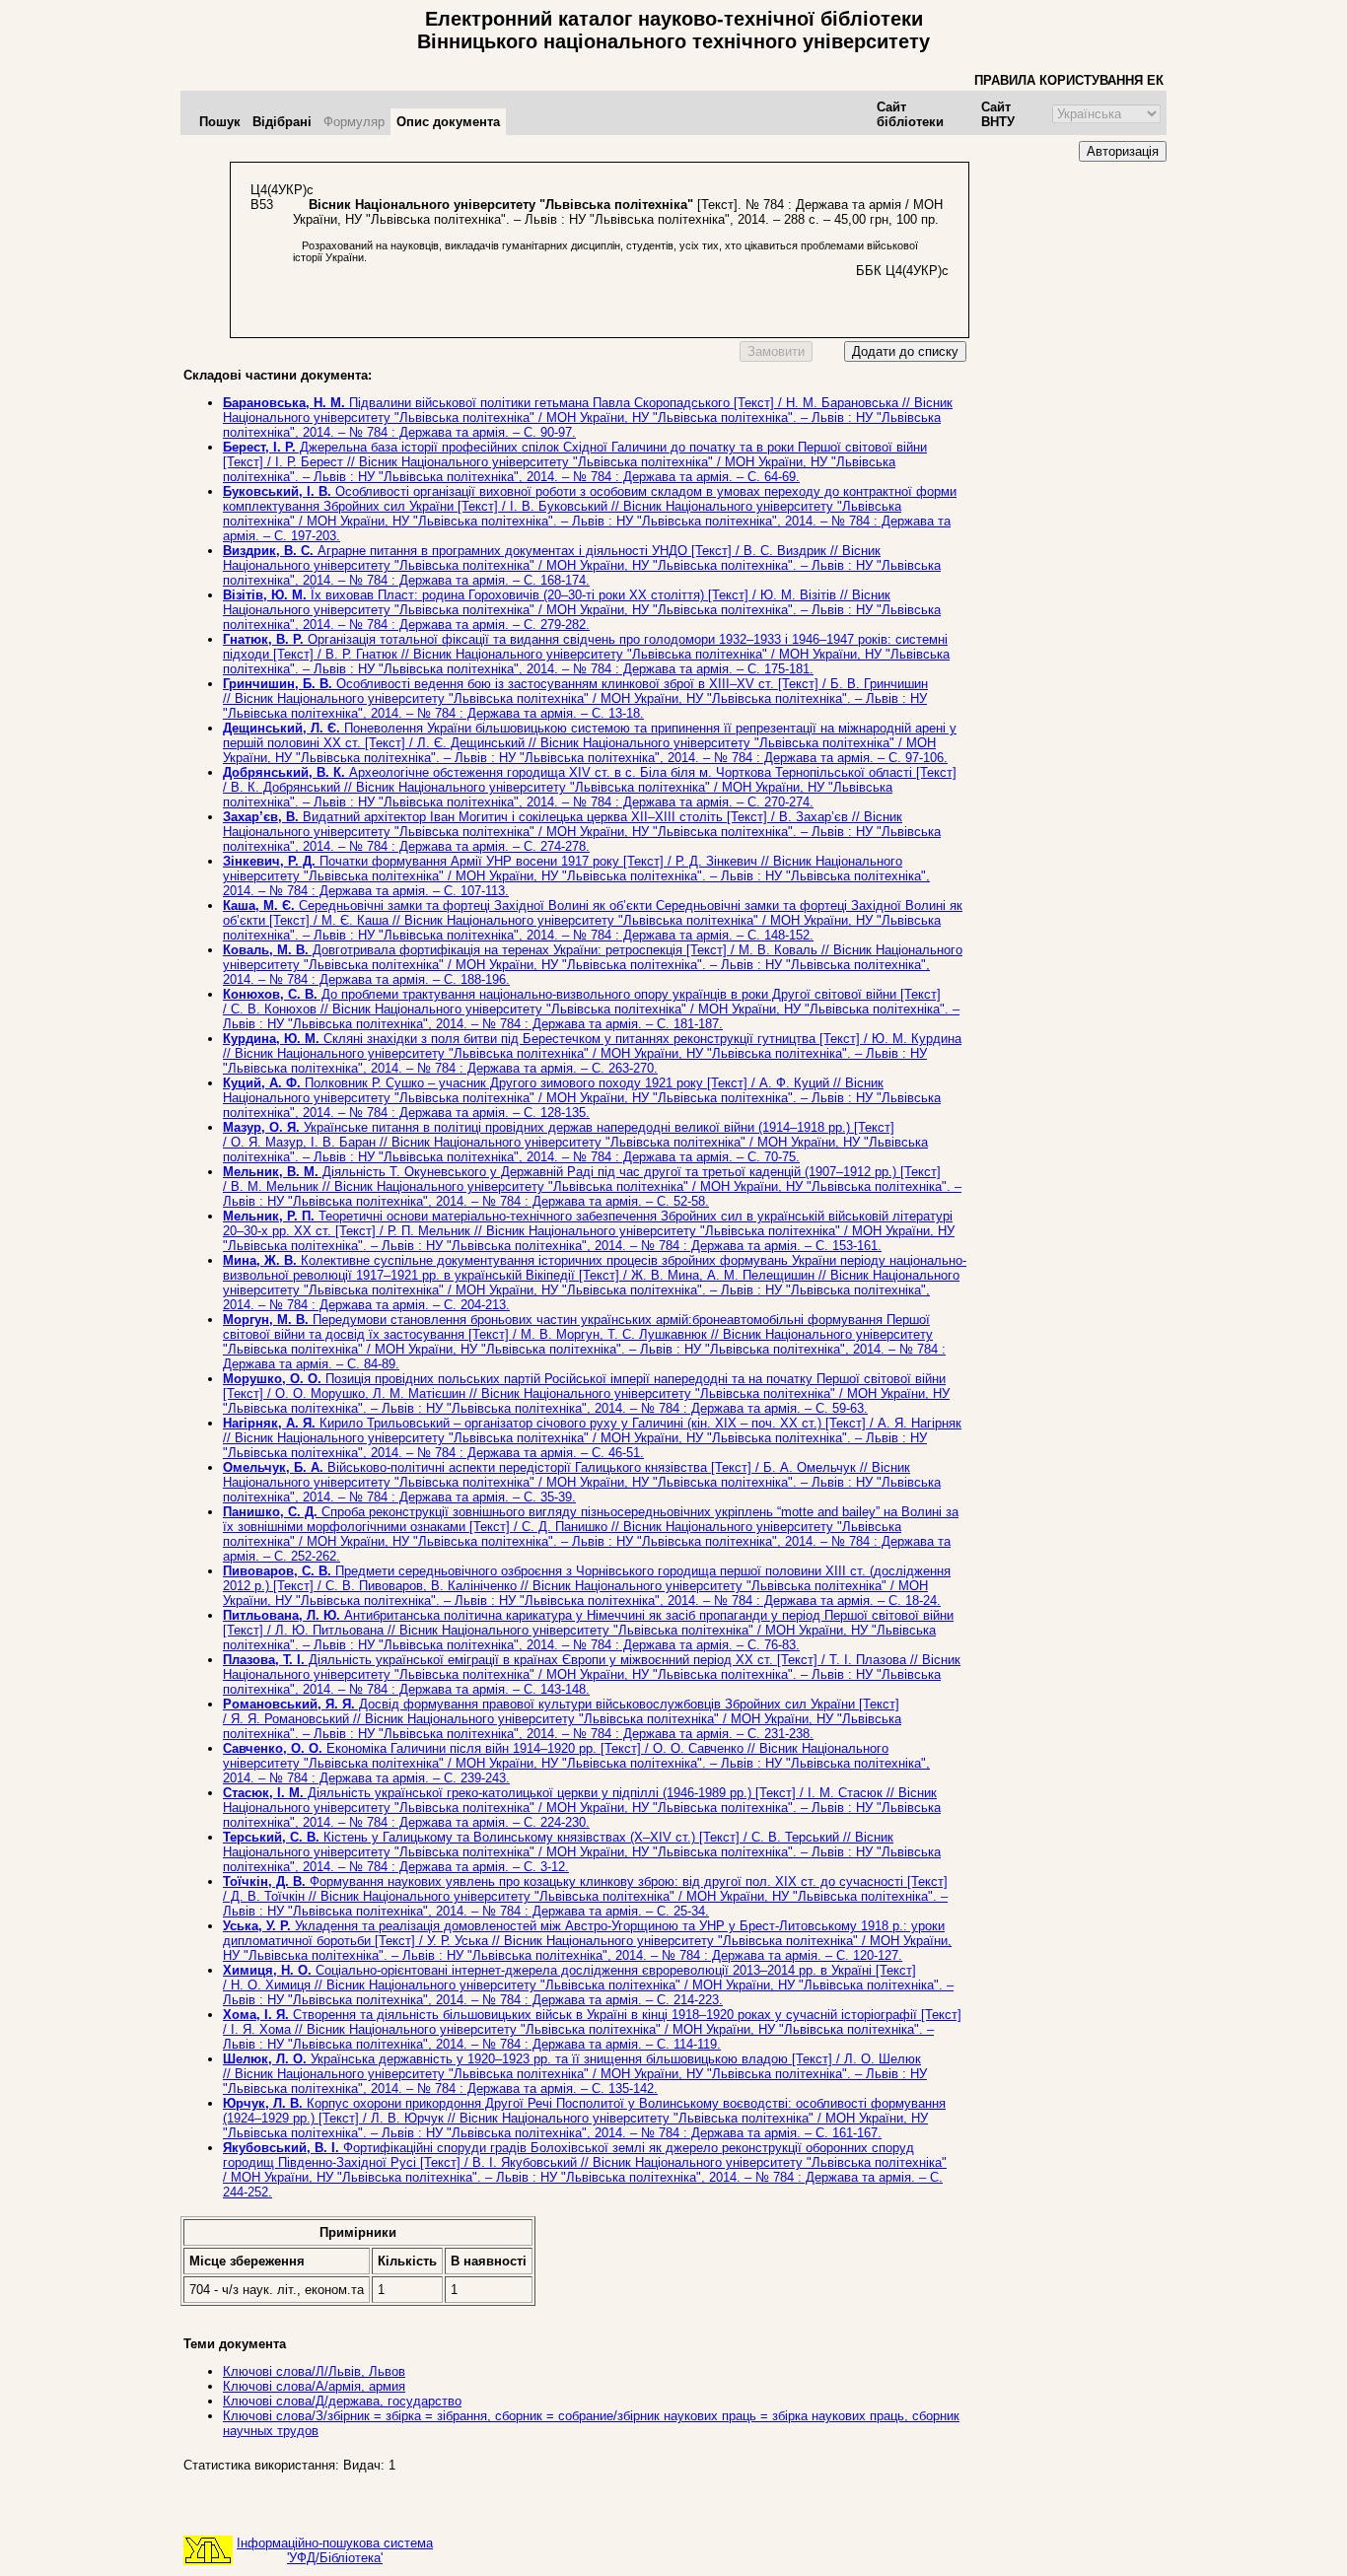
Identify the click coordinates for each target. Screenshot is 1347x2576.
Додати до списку (905, 351)
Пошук (220, 122)
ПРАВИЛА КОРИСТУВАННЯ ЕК (1069, 80)
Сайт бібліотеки (910, 114)
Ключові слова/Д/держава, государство (342, 2401)
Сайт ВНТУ (998, 114)
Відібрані (282, 122)
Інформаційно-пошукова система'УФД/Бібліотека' (335, 2550)
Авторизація (1123, 151)
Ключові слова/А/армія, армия (314, 2386)
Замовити (776, 351)
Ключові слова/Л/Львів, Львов (314, 2371)
